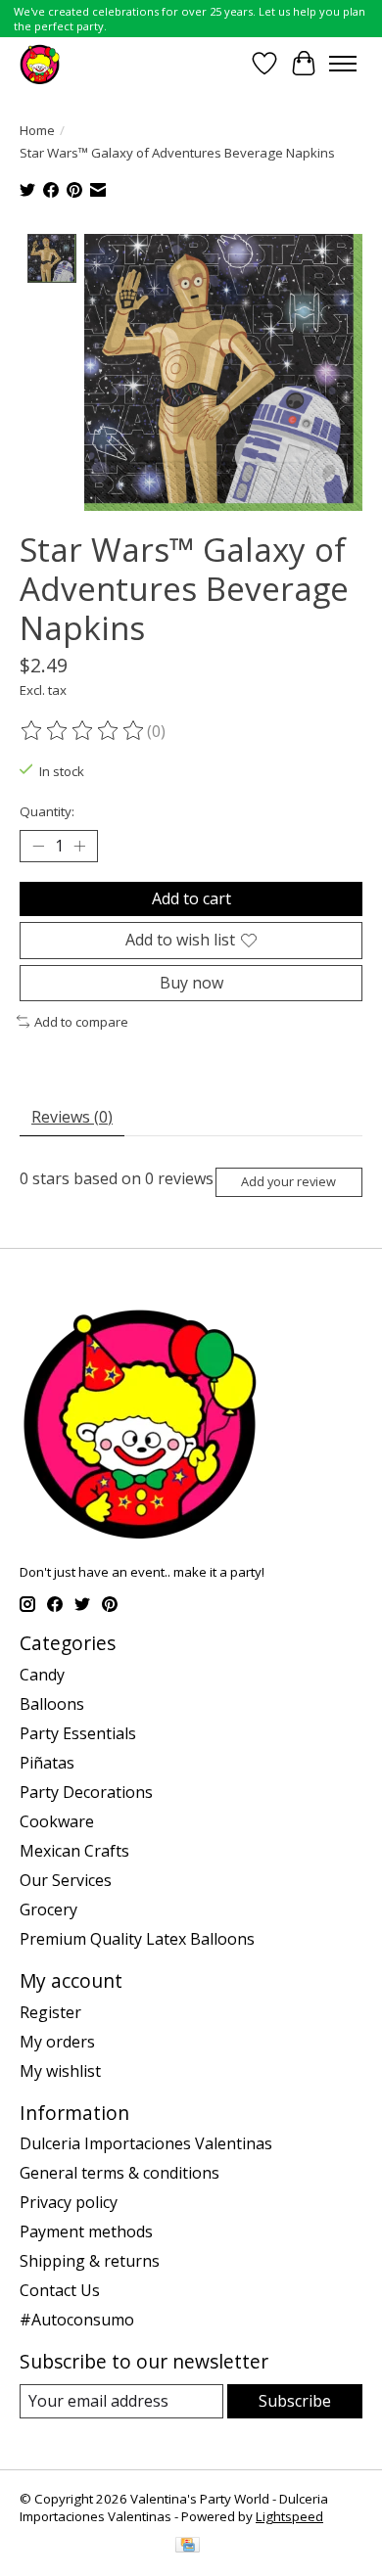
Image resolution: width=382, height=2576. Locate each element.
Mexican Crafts (74, 1851)
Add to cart (191, 898)
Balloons (52, 1704)
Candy (42, 1675)
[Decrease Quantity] (38, 847)
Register (50, 2012)
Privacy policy (69, 2202)
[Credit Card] (188, 2547)
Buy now (191, 983)
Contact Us (60, 2290)
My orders (57, 2042)
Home (37, 130)
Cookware (57, 1821)
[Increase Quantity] (79, 847)
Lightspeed (289, 2516)
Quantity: (47, 811)
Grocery (48, 1909)
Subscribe (295, 2401)
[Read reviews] (83, 731)
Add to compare (81, 1022)
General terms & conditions (119, 2173)
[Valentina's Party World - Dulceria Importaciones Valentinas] (40, 63)
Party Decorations (86, 1792)
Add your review (288, 1181)
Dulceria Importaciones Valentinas (146, 2143)
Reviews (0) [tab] (72, 1117)
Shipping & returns (90, 2261)
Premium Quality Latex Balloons (137, 1939)
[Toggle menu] (343, 64)
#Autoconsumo (77, 2320)
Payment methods (86, 2231)
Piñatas (47, 1763)
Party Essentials (78, 1733)
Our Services (66, 1880)
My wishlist (60, 2071)
